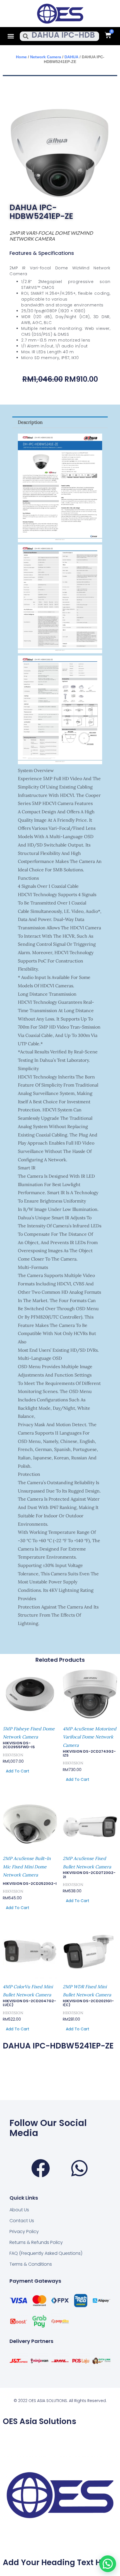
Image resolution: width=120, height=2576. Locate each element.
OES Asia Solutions (39, 2421)
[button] (11, 36)
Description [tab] (30, 422)
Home (21, 57)
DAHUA (71, 57)
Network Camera (46, 57)
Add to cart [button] (18, 1771)
